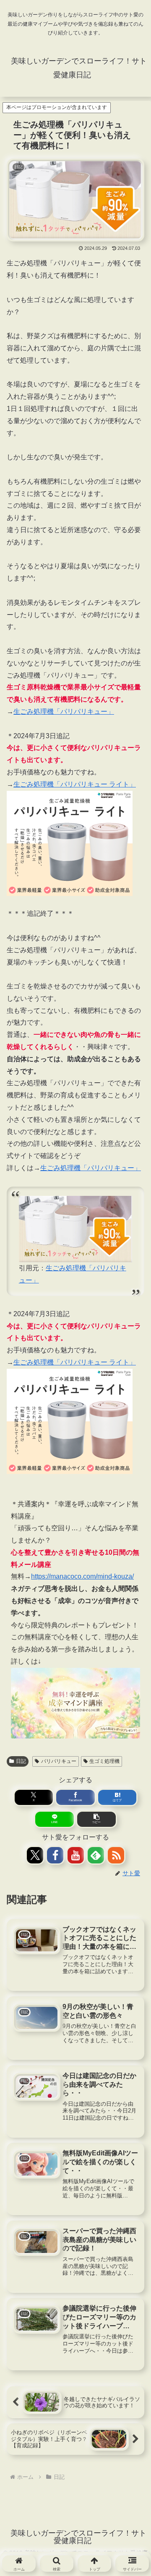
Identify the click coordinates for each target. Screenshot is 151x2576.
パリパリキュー (59, 1761)
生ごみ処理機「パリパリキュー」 (64, 712)
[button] (96, 1819)
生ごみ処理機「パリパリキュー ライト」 (75, 784)
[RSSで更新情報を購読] (116, 1855)
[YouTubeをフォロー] (76, 1855)
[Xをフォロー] (35, 1855)
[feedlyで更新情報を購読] (96, 1855)
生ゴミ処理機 (104, 1761)
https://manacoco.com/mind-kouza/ (82, 1576)
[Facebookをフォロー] (55, 1855)
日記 (21, 1761)
